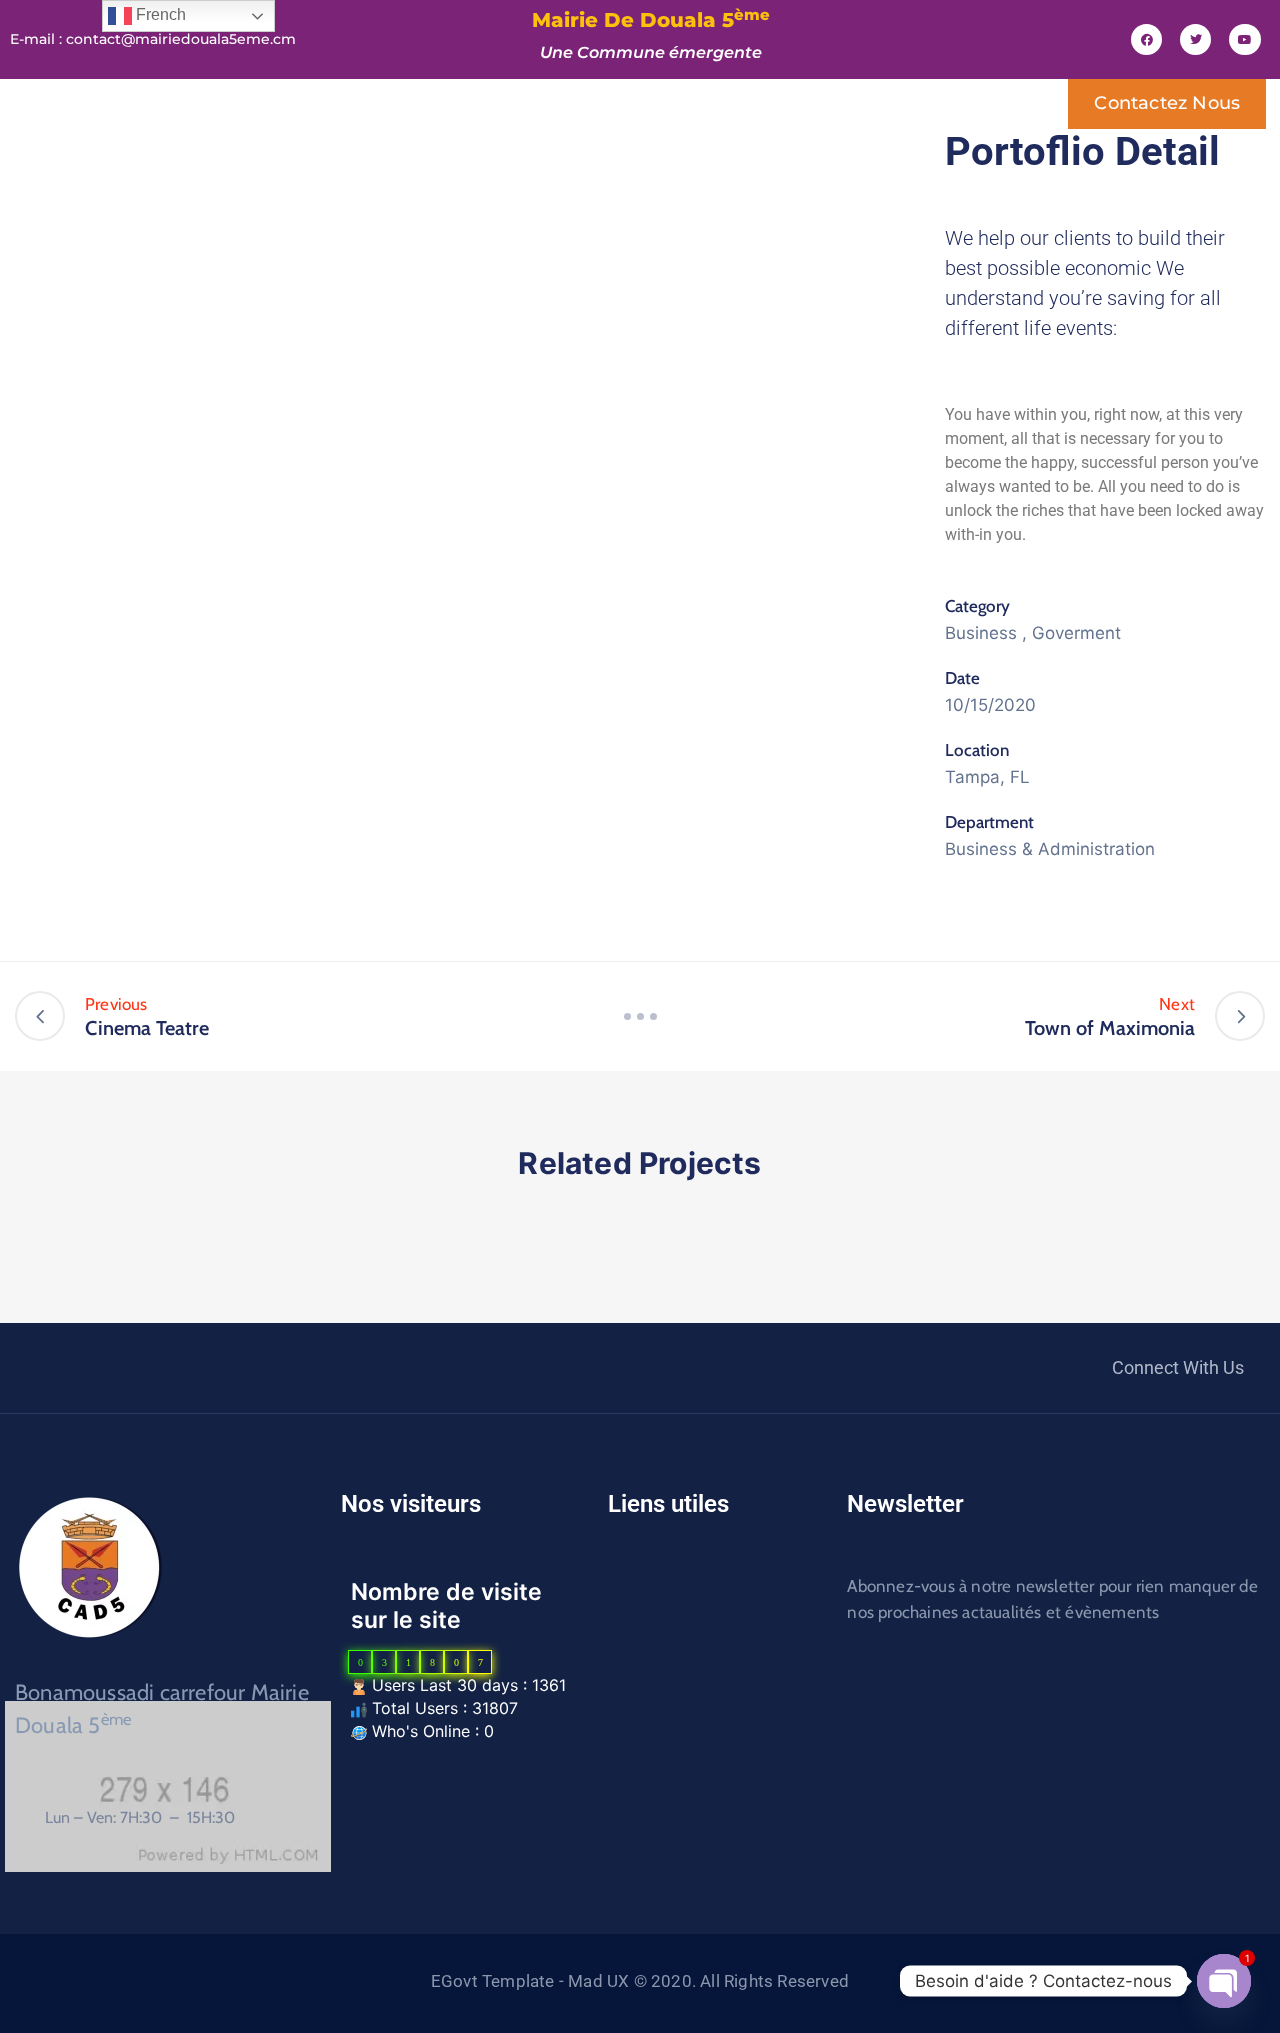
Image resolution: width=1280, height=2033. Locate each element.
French (159, 14)
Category (977, 606)
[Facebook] (1146, 39)
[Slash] (640, 1016)
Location (977, 750)
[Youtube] (1244, 39)
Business (981, 633)
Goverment (1076, 633)
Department (989, 822)
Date (962, 678)
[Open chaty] (1224, 1981)
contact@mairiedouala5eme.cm (181, 39)
